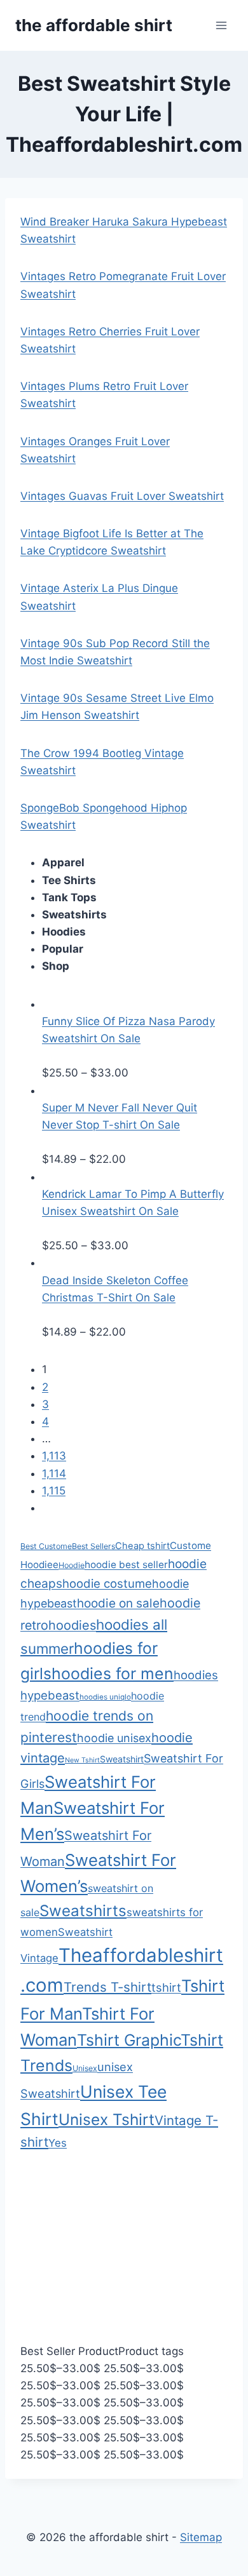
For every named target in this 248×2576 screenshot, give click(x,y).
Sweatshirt (122, 1759)
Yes (58, 2143)
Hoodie (72, 1565)
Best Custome (46, 1546)
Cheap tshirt (142, 1546)
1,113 (54, 1456)
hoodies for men (113, 1674)
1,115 (54, 1491)
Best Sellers (93, 1546)
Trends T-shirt (107, 1987)
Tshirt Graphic (129, 2040)
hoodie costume (107, 1583)
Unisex (85, 2068)
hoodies (72, 1625)
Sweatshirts (83, 1911)
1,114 (54, 1473)
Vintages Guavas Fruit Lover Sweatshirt (122, 496)
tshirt (166, 1987)
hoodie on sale (118, 1603)
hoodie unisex (114, 1738)
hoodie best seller (126, 1565)
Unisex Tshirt (107, 2119)
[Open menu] (221, 25)
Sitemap (201, 2537)
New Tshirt (82, 1760)
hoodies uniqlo (105, 1697)
